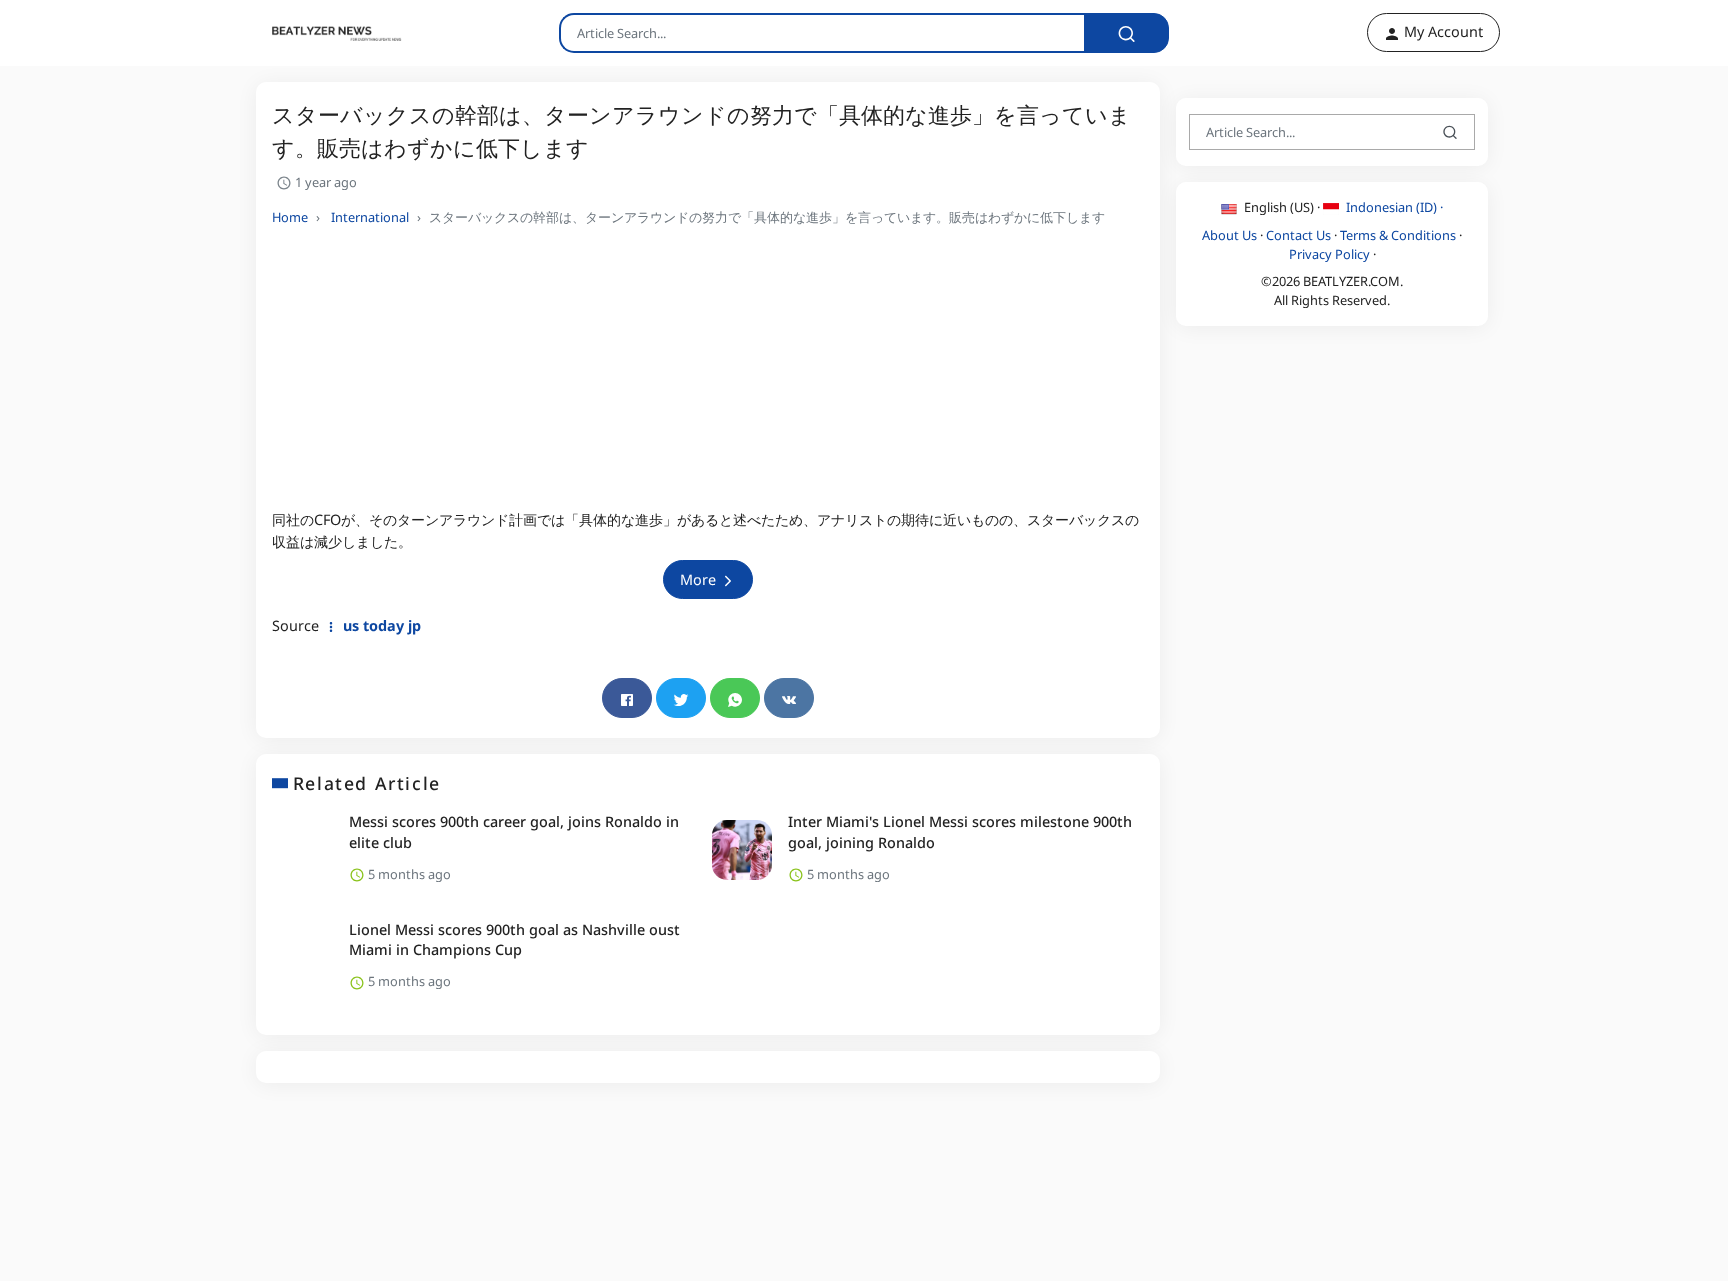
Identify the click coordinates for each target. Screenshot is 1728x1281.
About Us (1229, 234)
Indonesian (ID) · (1393, 207)
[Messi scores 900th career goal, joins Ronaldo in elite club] (303, 850)
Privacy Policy (1329, 253)
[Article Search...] (1126, 33)
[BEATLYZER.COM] (325, 33)
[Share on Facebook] (627, 698)
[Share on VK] (789, 698)
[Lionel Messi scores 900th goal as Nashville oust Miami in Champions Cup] (303, 958)
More (700, 579)
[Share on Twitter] (681, 698)
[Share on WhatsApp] (735, 698)
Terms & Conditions (1398, 234)
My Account (1441, 31)
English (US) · (1282, 207)
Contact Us (1298, 234)
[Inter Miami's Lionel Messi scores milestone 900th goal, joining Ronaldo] (742, 850)
